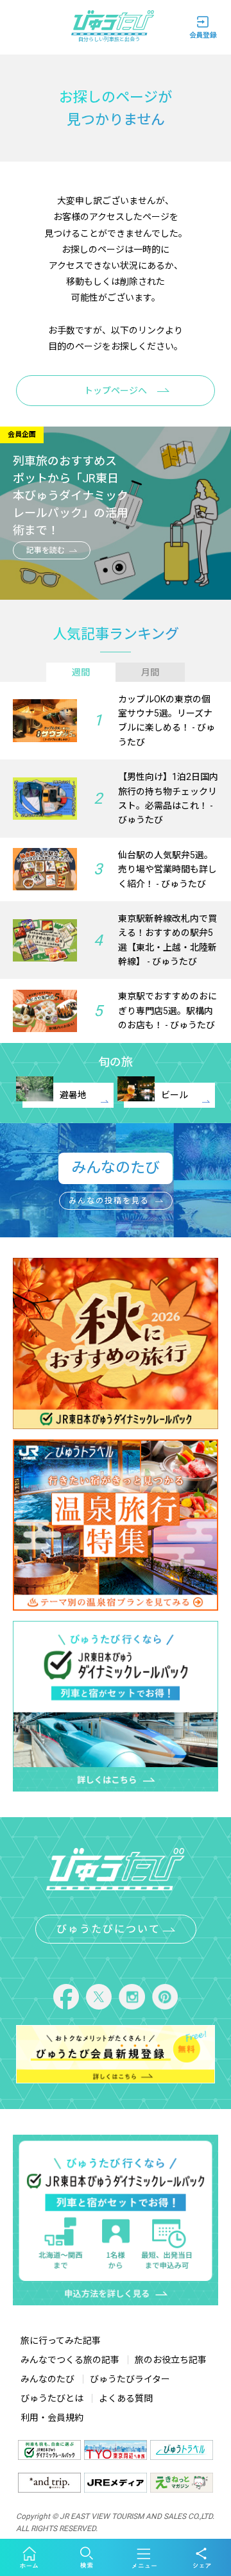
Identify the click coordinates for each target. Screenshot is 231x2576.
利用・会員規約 (52, 2418)
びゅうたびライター (130, 2379)
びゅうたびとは (52, 2398)
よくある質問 (126, 2398)
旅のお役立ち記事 (171, 2360)
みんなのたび (47, 2379)
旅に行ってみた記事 (61, 2341)
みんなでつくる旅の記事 (70, 2360)
